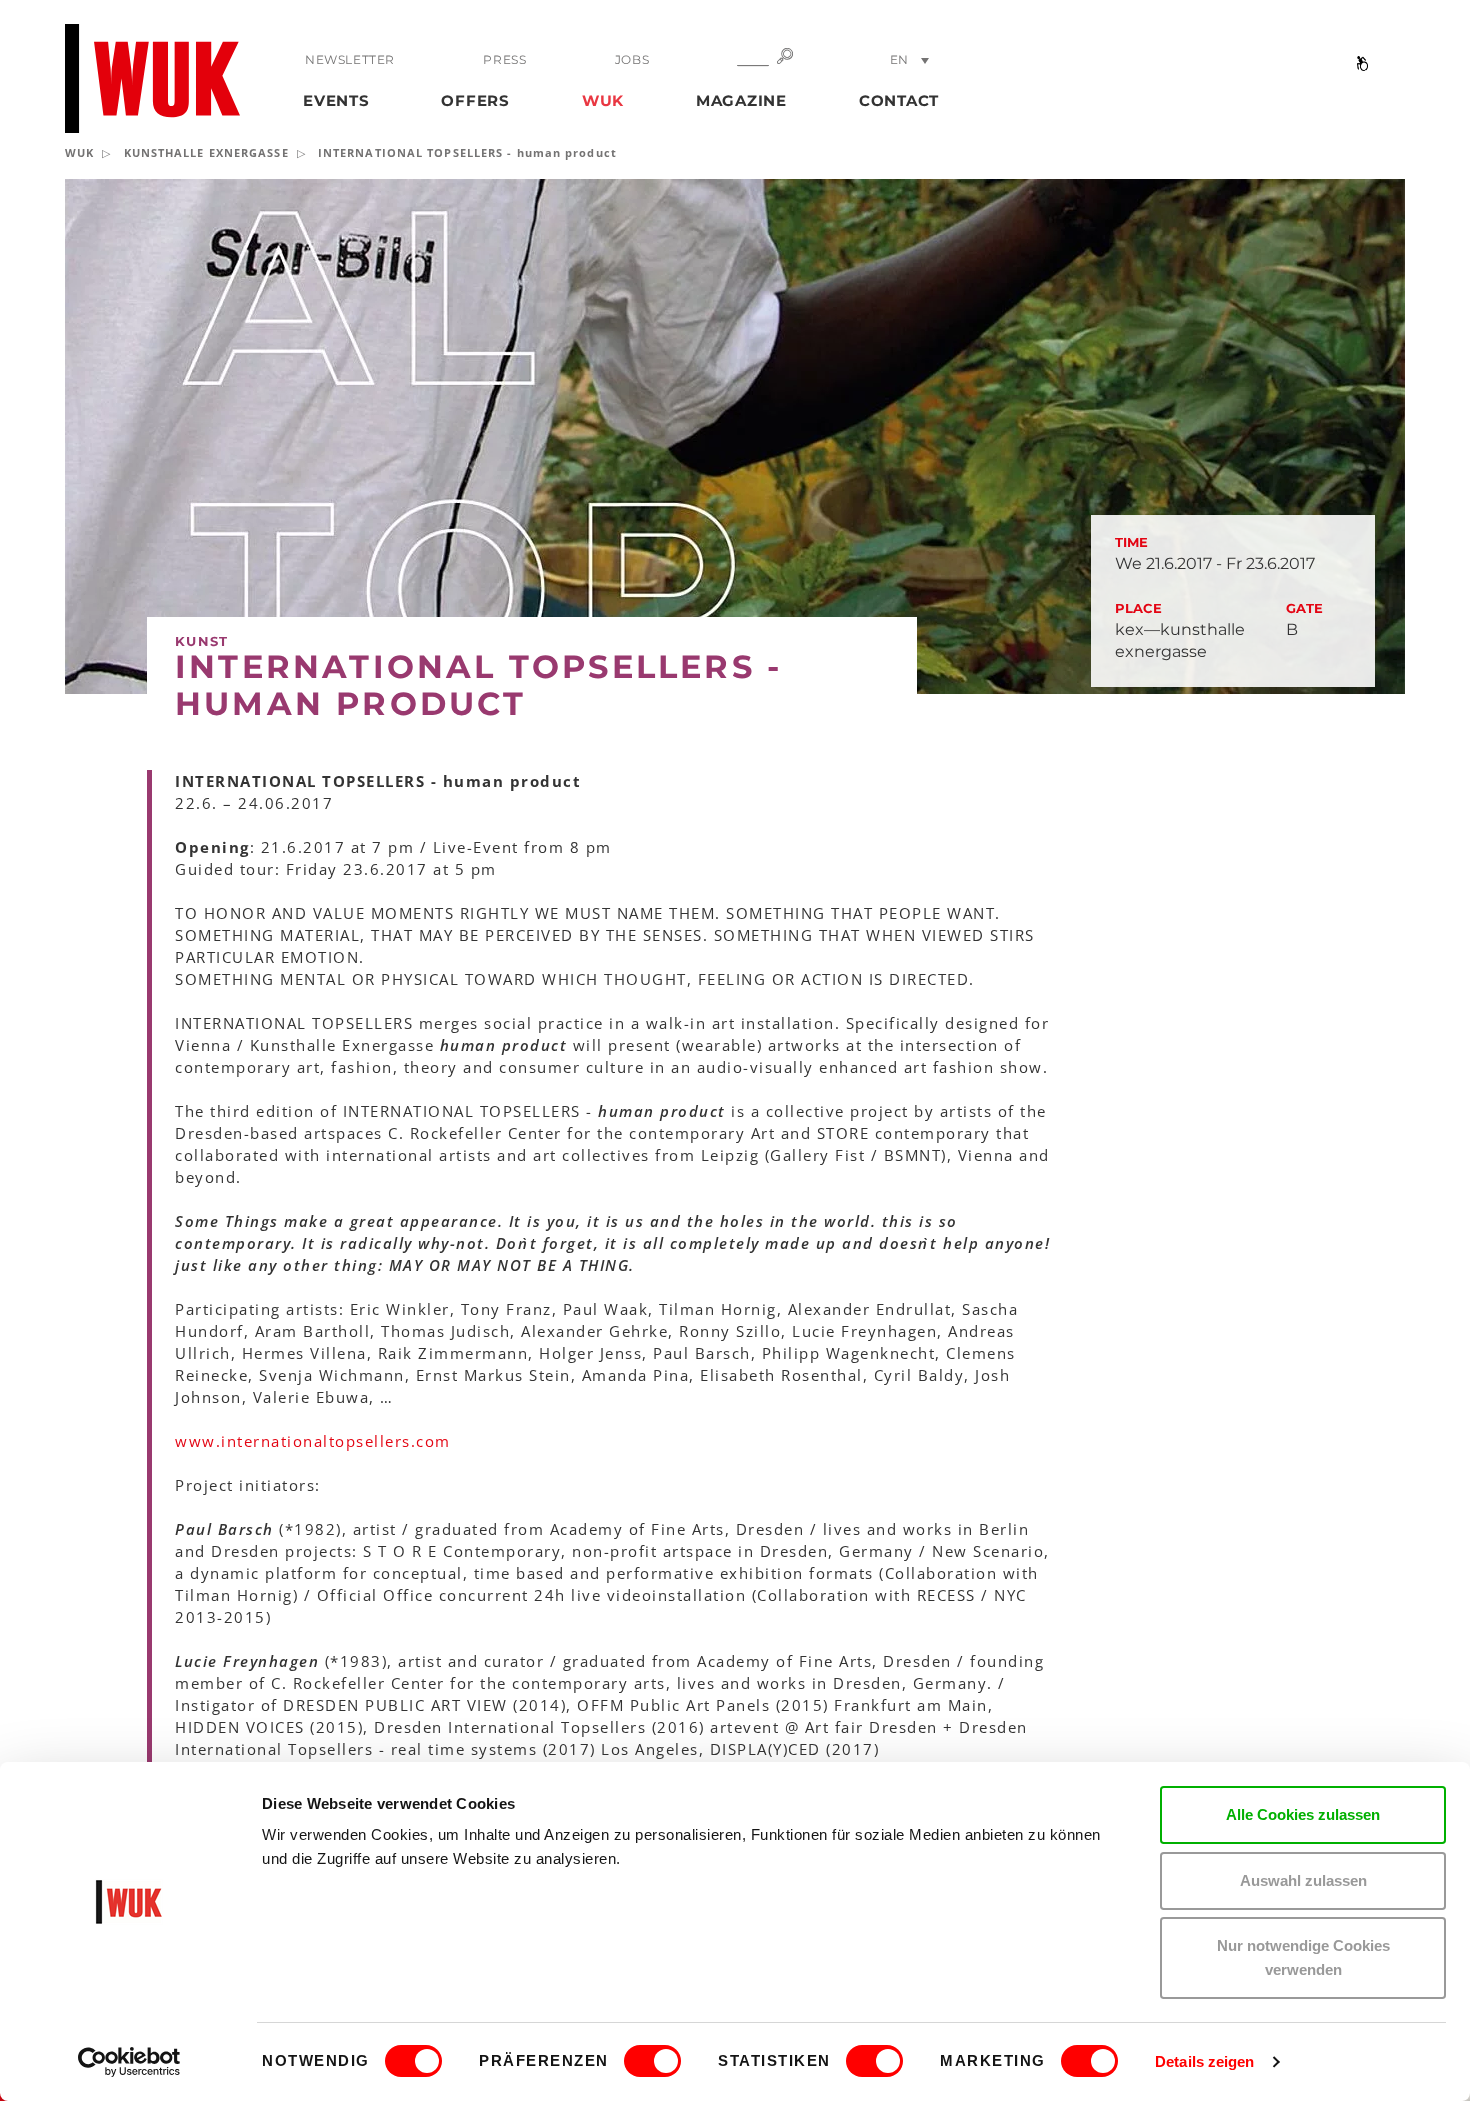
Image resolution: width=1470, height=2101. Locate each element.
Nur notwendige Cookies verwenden (1303, 1957)
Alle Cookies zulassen (1303, 1814)
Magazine (741, 100)
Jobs (632, 59)
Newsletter (350, 59)
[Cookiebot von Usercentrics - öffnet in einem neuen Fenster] (129, 2062)
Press (504, 59)
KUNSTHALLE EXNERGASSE (206, 152)
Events (336, 100)
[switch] (652, 2061)
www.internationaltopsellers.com (313, 1441)
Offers (475, 100)
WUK (603, 100)
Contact (899, 100)
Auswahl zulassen (1303, 1880)
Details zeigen (1204, 2061)
